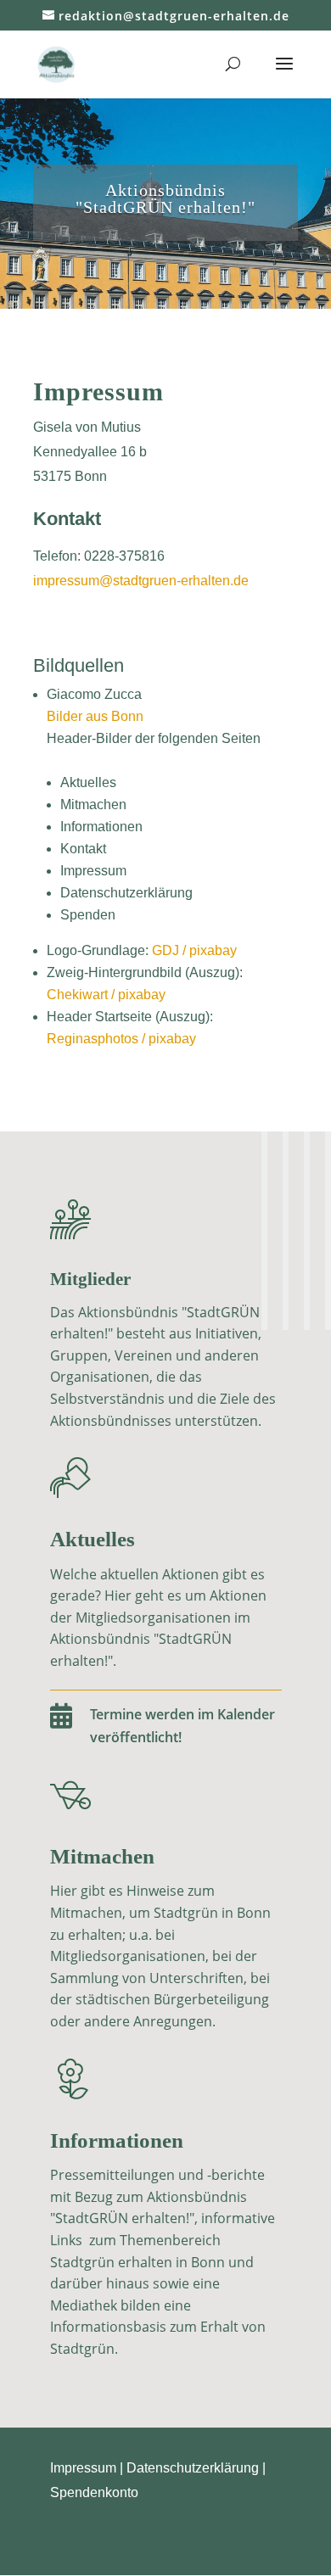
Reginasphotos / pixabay (121, 1039)
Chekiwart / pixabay (106, 995)
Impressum (83, 2468)
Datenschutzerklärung (193, 2468)
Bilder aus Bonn (95, 716)
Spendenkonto (94, 2492)
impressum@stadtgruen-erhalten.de (141, 581)
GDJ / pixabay (194, 950)
